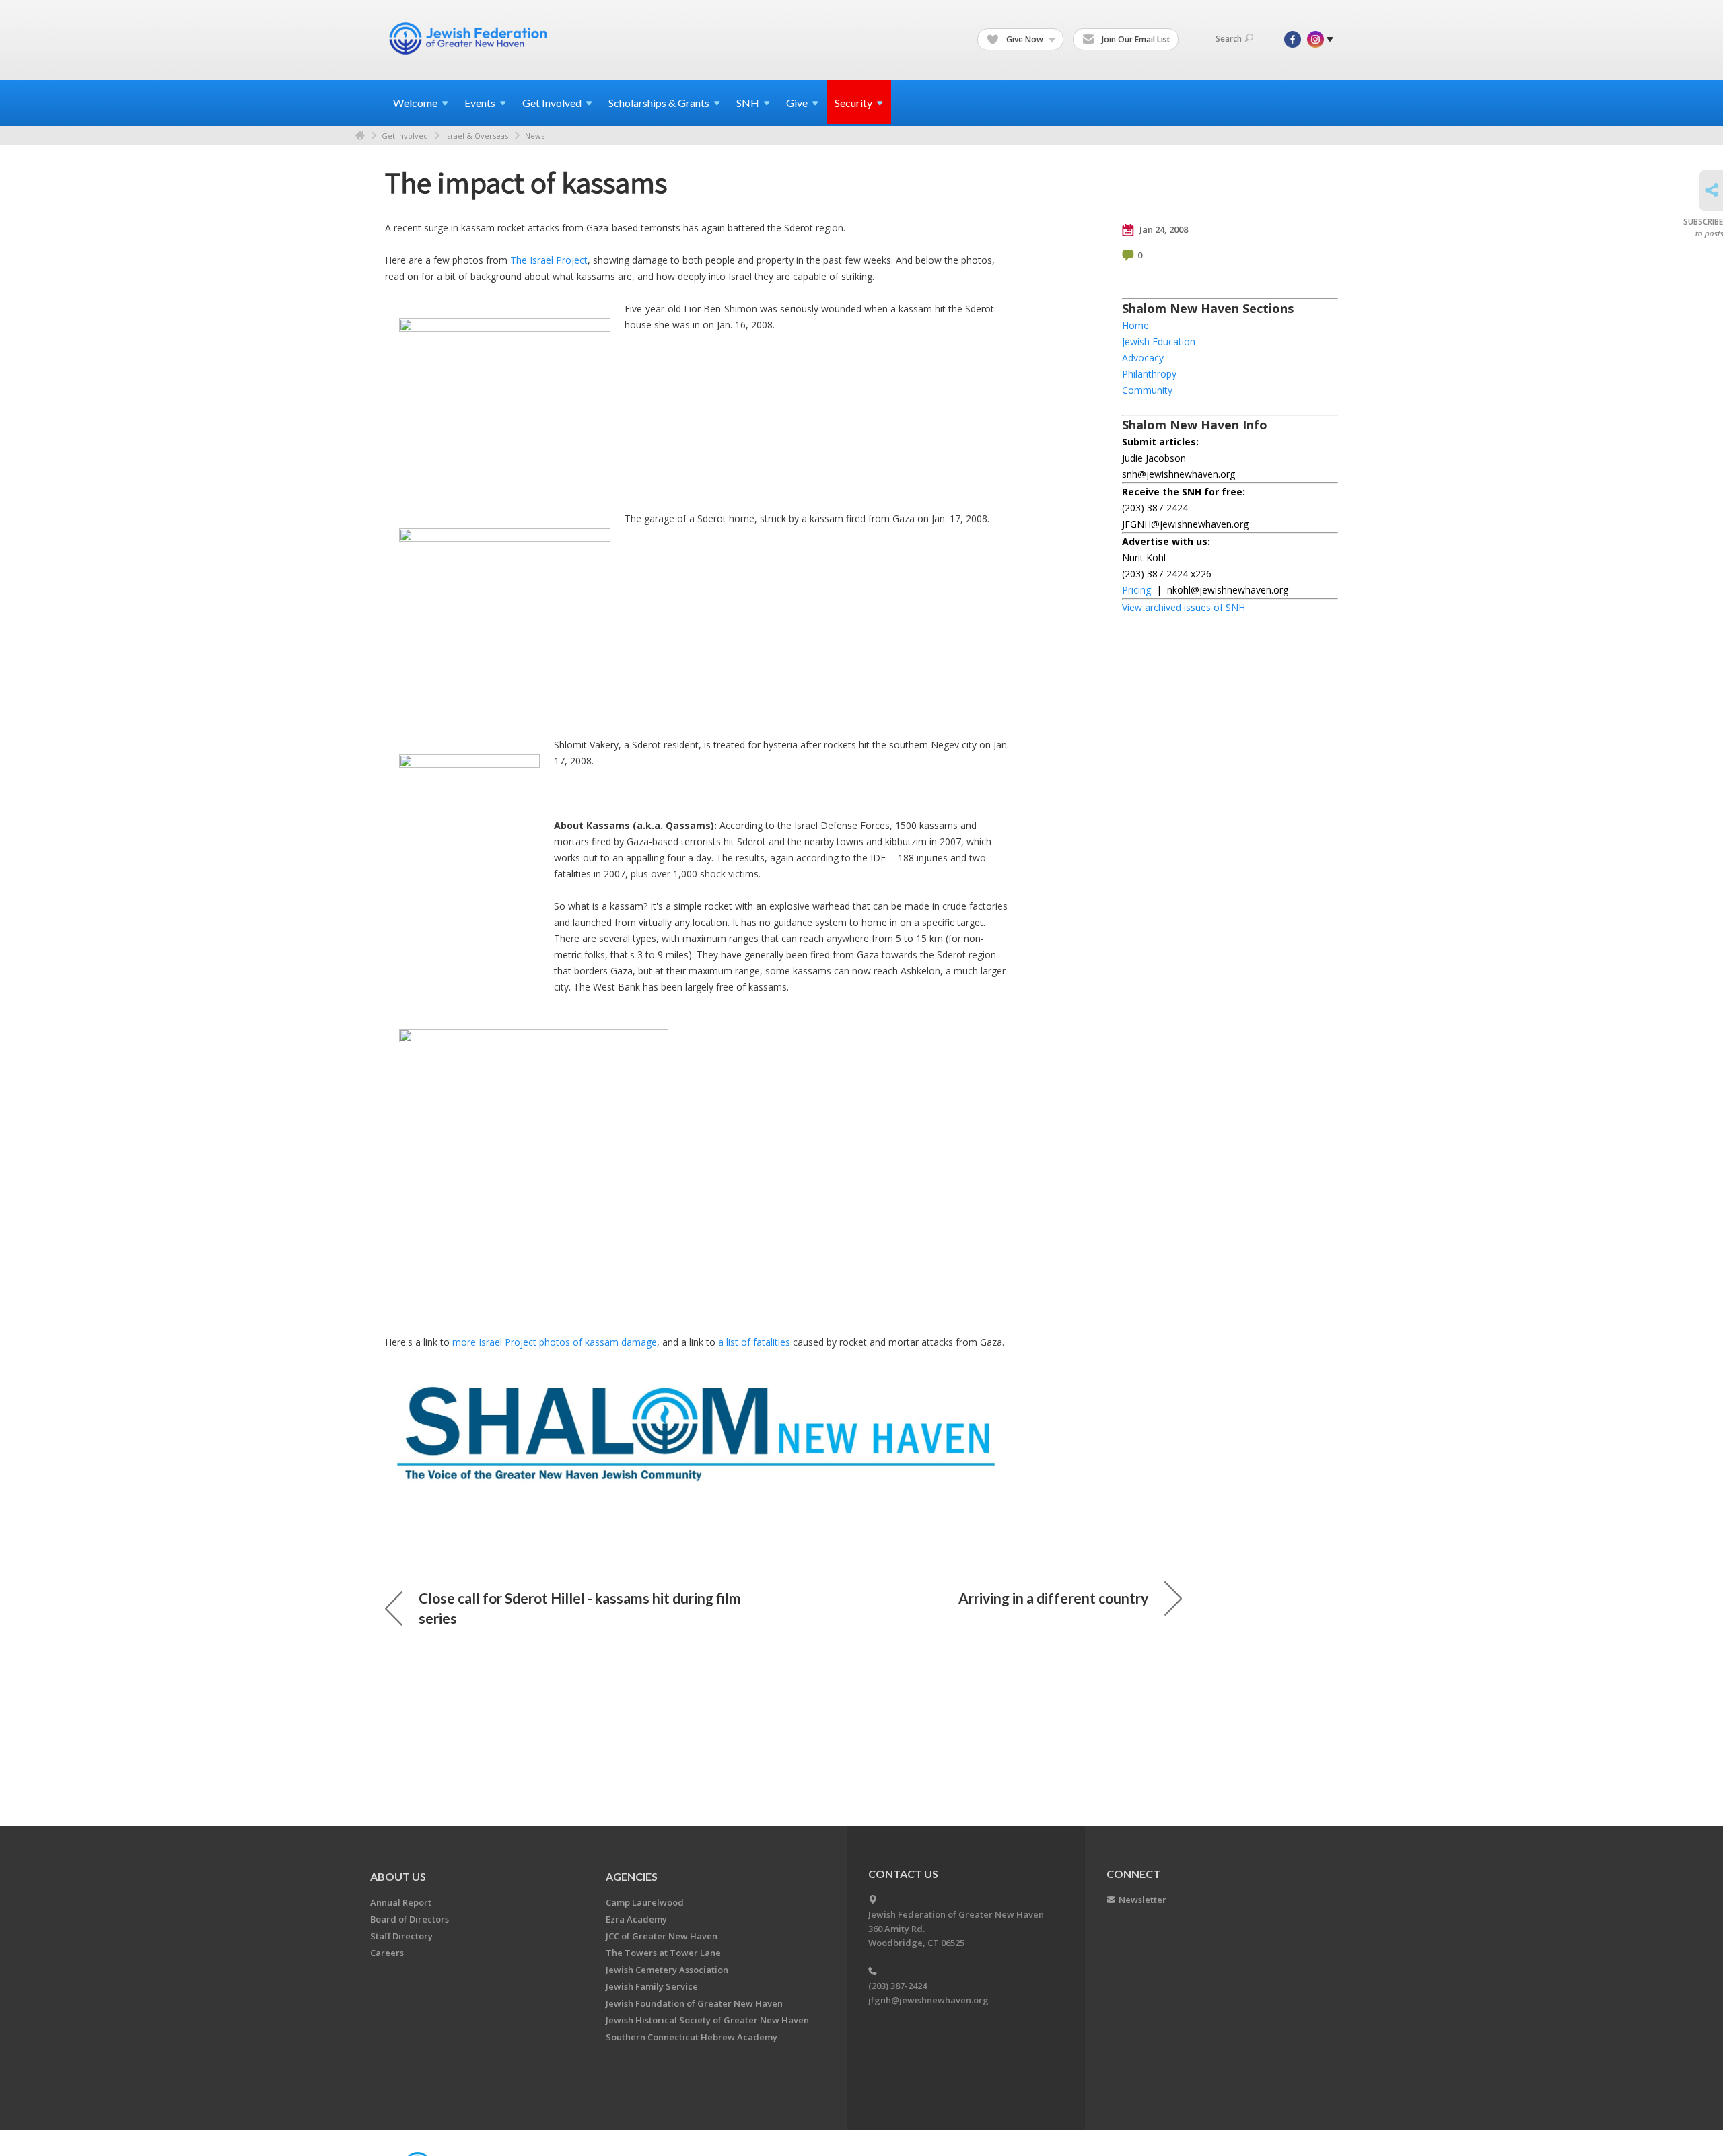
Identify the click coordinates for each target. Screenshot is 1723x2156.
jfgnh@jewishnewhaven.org (928, 2000)
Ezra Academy (636, 1919)
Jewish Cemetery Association (667, 1970)
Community (1147, 390)
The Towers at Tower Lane (663, 1953)
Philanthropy (1149, 374)
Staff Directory (401, 1936)
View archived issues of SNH (1184, 607)
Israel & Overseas (477, 136)
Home (360, 136)
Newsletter (1142, 1900)
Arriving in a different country (1053, 1598)
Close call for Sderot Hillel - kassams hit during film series (580, 1608)
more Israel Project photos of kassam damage (555, 1342)
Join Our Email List (1135, 39)
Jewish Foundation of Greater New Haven (694, 2003)
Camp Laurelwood (645, 1902)
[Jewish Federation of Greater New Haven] (470, 38)
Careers (387, 1953)
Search (1229, 39)
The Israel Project (549, 260)
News (535, 136)
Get (552, 103)
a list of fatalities (754, 1342)
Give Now (1025, 39)
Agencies (632, 1876)
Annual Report (401, 1902)
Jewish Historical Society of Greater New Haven (707, 2020)
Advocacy (1143, 358)
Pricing (1136, 590)
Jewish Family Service (652, 1986)
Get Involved (405, 136)
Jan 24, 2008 (1163, 229)
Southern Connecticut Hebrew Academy (692, 2037)
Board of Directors (410, 1919)
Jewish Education (1159, 342)
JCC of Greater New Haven (662, 1936)
